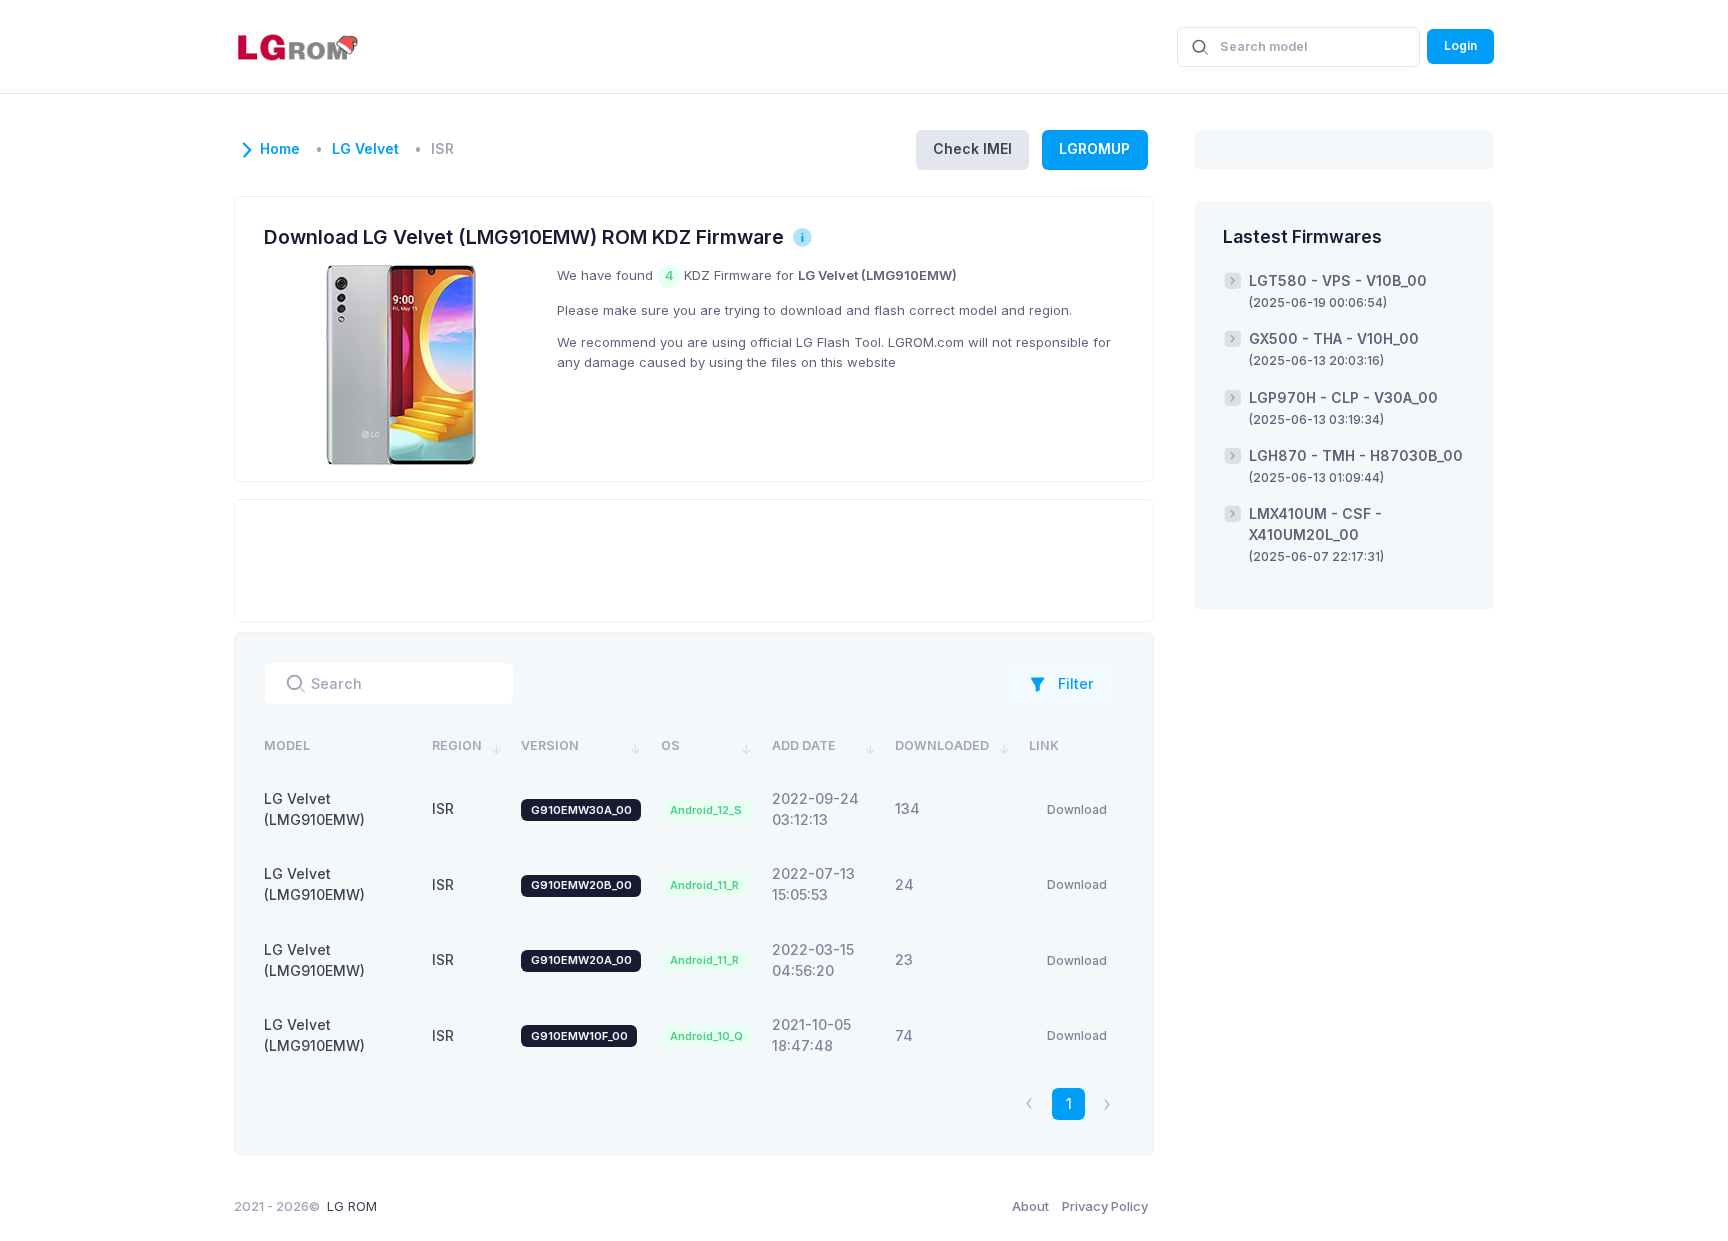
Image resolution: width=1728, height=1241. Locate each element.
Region (457, 745)
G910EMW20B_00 (581, 885)
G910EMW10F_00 (579, 1036)
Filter (1076, 683)
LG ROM (352, 1206)
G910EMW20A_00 (581, 960)
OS (670, 745)
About (1030, 1206)
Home (280, 149)
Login (1460, 45)
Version (550, 745)
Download (1077, 809)
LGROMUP (1094, 148)
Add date (804, 745)
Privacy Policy (1105, 1206)
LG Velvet (365, 149)
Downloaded (942, 745)
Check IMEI (972, 148)
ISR (443, 808)
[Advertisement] (694, 558)
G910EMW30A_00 (581, 810)
